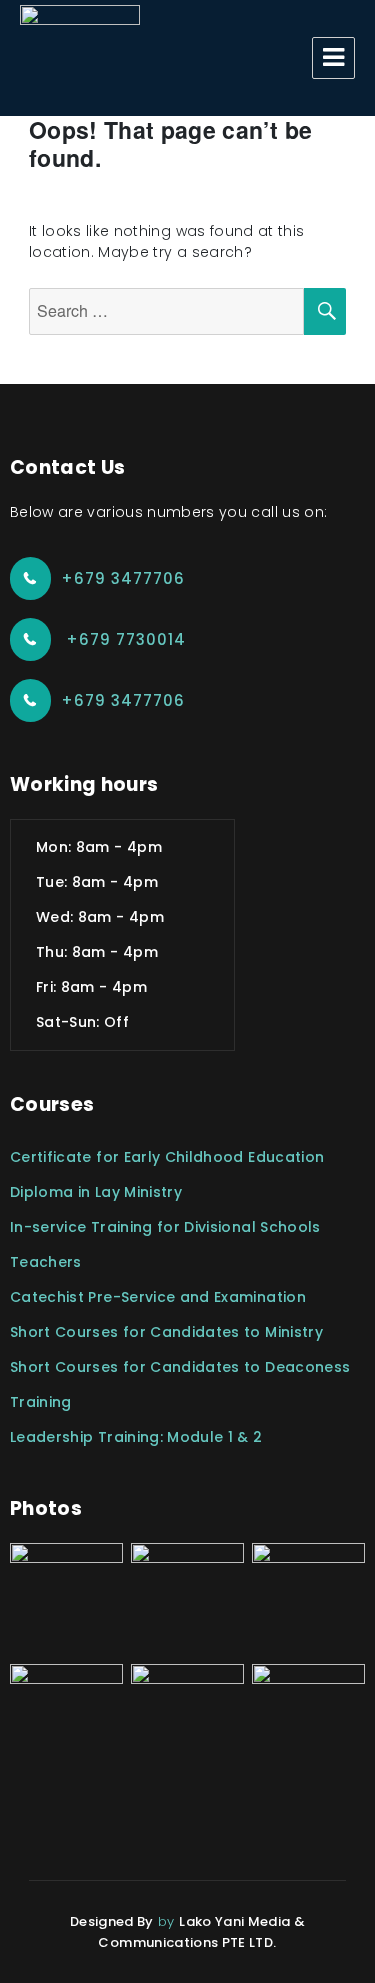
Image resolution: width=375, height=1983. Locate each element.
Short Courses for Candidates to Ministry (166, 1332)
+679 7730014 (123, 639)
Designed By (112, 1921)
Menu (333, 58)
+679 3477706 (123, 578)
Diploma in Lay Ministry (96, 1192)
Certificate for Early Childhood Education (167, 1157)
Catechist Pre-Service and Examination (158, 1297)
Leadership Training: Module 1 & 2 (136, 1437)
